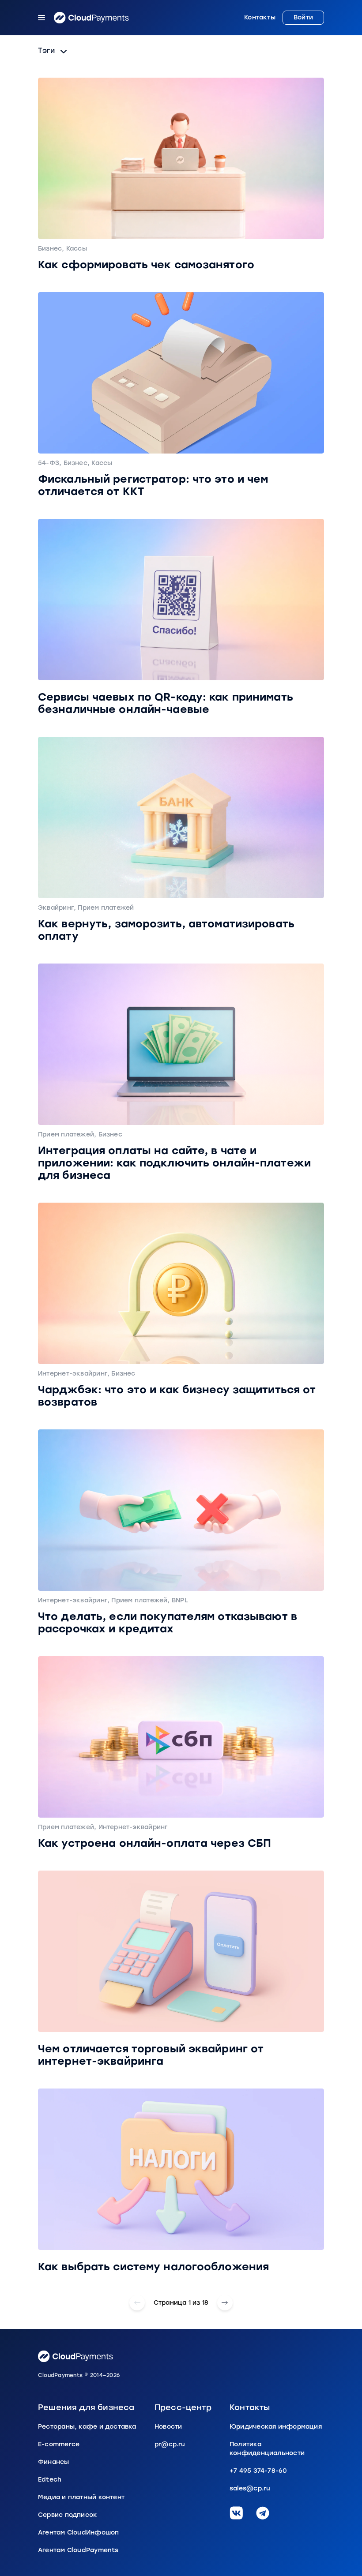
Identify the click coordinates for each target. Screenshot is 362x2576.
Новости (168, 2427)
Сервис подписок (68, 2515)
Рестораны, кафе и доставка (87, 2427)
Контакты (260, 18)
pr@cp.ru (170, 2444)
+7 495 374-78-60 (258, 2471)
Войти (303, 17)
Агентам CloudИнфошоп (78, 2533)
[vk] (236, 2513)
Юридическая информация (276, 2427)
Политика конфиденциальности (267, 2449)
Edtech (50, 2480)
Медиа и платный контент (81, 2497)
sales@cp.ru (250, 2488)
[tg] (263, 2513)
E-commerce (59, 2444)
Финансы (54, 2462)
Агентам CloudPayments (78, 2550)
